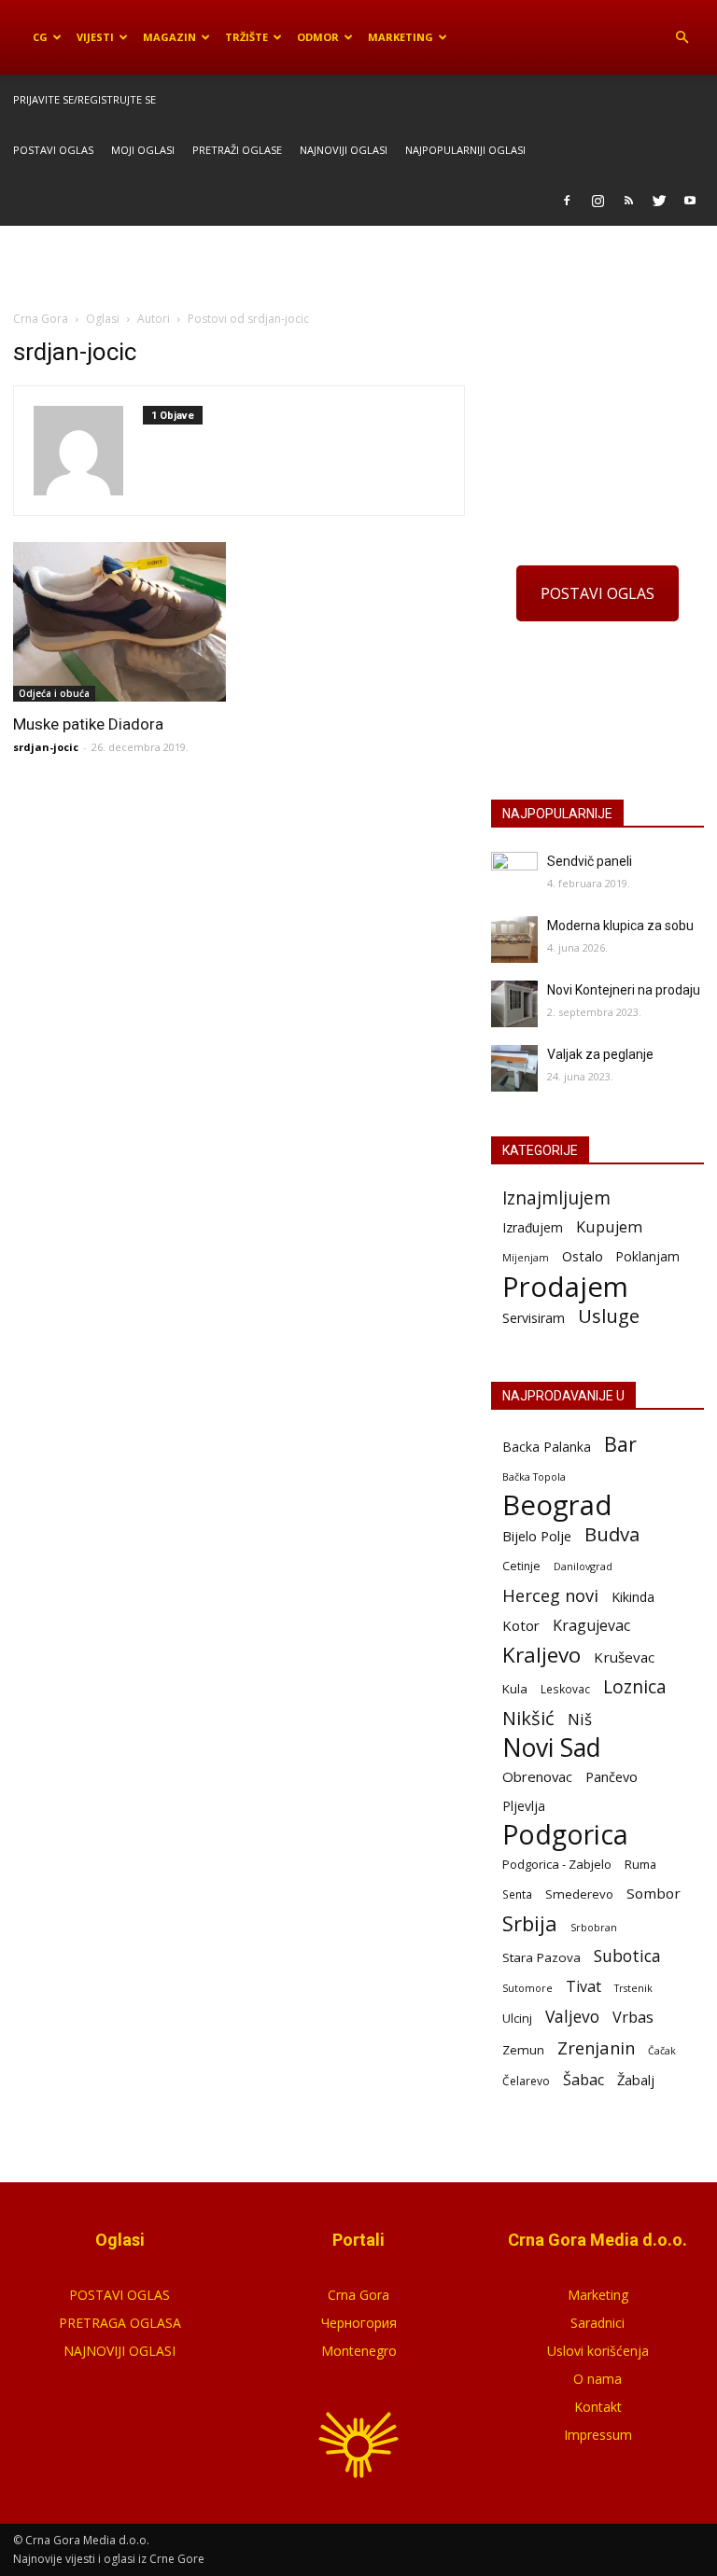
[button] (682, 37)
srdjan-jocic (46, 747)
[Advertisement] (358, 267)
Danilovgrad (583, 1566)
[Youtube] (690, 201)
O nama (597, 2379)
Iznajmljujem (556, 1198)
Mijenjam (526, 1258)
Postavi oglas (53, 150)
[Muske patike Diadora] (119, 622)
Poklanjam (648, 1256)
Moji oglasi (143, 150)
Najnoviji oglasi (344, 150)
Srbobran (594, 1927)
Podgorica (565, 1835)
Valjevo (572, 2017)
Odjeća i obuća (54, 693)
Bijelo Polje (537, 1536)
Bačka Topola (534, 1476)
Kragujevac (591, 1626)
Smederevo (579, 1894)
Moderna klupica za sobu (620, 926)
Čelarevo (526, 2081)
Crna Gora (358, 2295)
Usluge (609, 1316)
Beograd (557, 1505)
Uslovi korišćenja (598, 2351)
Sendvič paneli (590, 861)
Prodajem (565, 1287)
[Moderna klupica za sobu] (514, 940)
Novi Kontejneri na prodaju (624, 990)
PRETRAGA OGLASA (120, 2323)
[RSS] (628, 201)
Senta (517, 1894)
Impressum (598, 2435)
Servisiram (534, 1318)
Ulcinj (517, 2018)
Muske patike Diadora (88, 724)
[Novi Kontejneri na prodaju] (514, 1004)
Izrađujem (533, 1227)
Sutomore (527, 1988)
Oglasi (103, 319)
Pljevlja (524, 1806)
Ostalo (583, 1256)
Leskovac (565, 1689)
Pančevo (612, 1776)
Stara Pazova (541, 1957)
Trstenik (633, 1988)
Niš (580, 1719)
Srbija (530, 1923)
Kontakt (598, 2407)
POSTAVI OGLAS (597, 593)
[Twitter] (659, 201)
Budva (612, 1534)
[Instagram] (597, 201)
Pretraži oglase (237, 150)
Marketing (401, 37)
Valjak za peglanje (600, 1054)
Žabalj (636, 2080)
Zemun (523, 2050)
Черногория (359, 2323)
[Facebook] (567, 201)
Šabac (583, 2080)
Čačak (662, 2051)
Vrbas (633, 2018)
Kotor (521, 1625)
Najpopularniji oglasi (465, 150)
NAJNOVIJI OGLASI (119, 2351)
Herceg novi (550, 1595)
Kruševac (624, 1657)
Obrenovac (537, 1776)
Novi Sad (552, 1748)
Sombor (654, 1893)
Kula (515, 1689)
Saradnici (597, 2323)
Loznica (635, 1686)
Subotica (627, 1956)
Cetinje (521, 1566)
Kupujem (609, 1227)
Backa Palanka (547, 1447)
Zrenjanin (596, 2047)
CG (40, 37)
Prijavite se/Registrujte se (84, 99)
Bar (620, 1444)
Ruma (640, 1864)
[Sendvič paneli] (514, 875)
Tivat (583, 1987)
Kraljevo (541, 1655)
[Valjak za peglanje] (514, 1068)
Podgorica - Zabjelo (557, 1864)
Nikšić (528, 1718)
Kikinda (633, 1597)
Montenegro (359, 2351)
